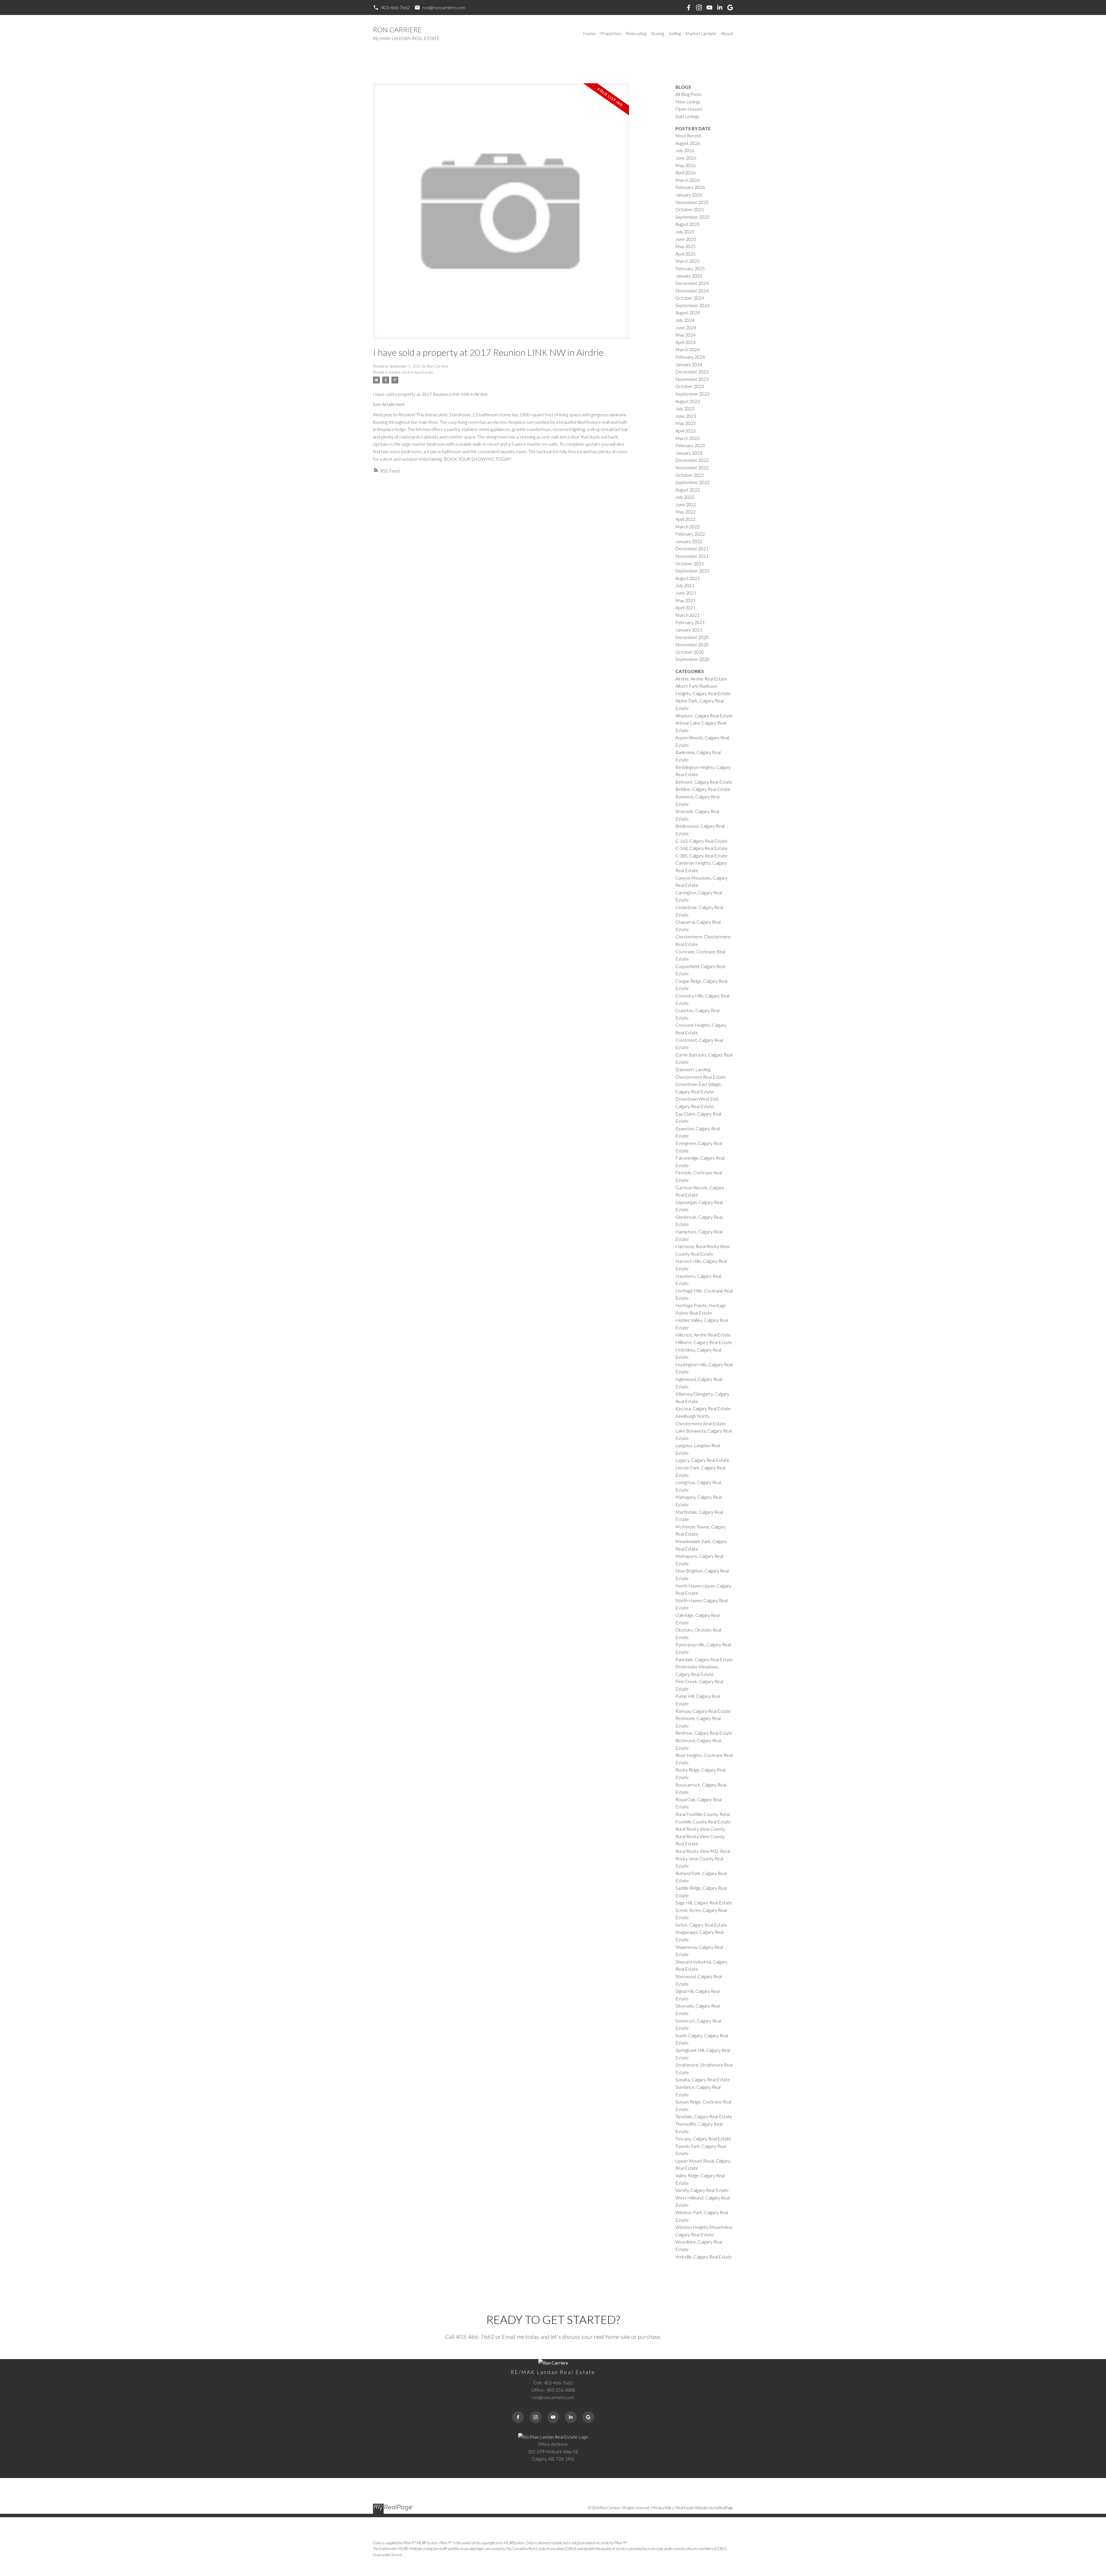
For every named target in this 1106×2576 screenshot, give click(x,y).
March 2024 (688, 349)
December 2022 (692, 460)
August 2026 (688, 143)
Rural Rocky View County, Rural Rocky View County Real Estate (700, 1836)
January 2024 (689, 364)
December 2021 (692, 548)
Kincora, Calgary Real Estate (703, 1408)
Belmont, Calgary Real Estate (704, 782)
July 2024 (685, 320)
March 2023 (688, 438)
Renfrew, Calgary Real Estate (704, 1733)
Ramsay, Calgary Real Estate (703, 1711)
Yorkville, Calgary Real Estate (704, 2257)
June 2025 (686, 239)
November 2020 (692, 644)
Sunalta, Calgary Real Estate (703, 2079)
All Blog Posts (689, 94)
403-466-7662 (395, 7)
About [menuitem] (727, 33)
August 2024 (688, 312)
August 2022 (688, 490)
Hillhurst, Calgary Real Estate (704, 1342)
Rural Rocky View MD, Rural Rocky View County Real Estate (703, 1858)
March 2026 (688, 180)
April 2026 (685, 172)
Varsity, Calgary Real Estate (702, 2190)
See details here (389, 404)
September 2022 (692, 482)
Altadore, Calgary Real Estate (704, 716)
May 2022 (685, 512)
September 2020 (692, 659)
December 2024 (692, 283)
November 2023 (692, 379)
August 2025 (688, 224)
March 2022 (688, 527)
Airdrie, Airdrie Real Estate (411, 372)
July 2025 (685, 231)
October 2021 (690, 563)
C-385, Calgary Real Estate (701, 856)
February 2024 (690, 357)
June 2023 (686, 416)
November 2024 (692, 291)
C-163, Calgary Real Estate (701, 841)
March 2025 (688, 261)
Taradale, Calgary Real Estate (704, 2116)
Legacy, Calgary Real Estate (702, 1460)
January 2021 (689, 630)
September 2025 (692, 217)
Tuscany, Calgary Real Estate (703, 2139)
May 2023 (685, 423)
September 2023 (692, 394)
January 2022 (689, 541)
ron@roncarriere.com (444, 7)
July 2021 (685, 585)
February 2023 (690, 445)
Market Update (701, 33)
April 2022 (685, 519)
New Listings (688, 102)
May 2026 (685, 165)
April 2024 (685, 342)
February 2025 (690, 268)
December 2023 (692, 372)
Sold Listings (687, 116)
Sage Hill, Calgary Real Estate (704, 1903)
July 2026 (685, 150)
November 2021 (692, 556)
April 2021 (685, 607)
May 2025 (685, 246)
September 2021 (692, 571)
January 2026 (689, 195)
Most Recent (688, 136)
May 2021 (685, 600)
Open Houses (689, 109)
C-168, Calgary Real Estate (701, 848)
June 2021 (686, 593)
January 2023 (689, 453)
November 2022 (692, 467)
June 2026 (686, 158)
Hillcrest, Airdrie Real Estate (703, 1335)
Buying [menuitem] (658, 33)
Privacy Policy (663, 2508)
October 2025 (690, 209)
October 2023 (690, 386)
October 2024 (690, 298)
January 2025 (689, 276)
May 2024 (685, 335)
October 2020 (690, 652)
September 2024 (692, 305)
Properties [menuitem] (611, 33)
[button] (391, 7)
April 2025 (685, 254)
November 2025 (692, 202)
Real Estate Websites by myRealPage (705, 2508)
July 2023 (685, 408)
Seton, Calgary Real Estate (701, 1925)
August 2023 (688, 401)
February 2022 (690, 534)
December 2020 (692, 637)
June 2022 (686, 504)
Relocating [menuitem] (636, 33)
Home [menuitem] (589, 33)
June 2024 (686, 327)
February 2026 (690, 187)
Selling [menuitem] (675, 33)
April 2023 (685, 431)
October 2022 (690, 475)
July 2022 (685, 497)
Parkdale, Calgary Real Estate (704, 1659)
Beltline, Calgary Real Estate (703, 789)
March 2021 (688, 615)
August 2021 (688, 578)
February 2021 (690, 622)
